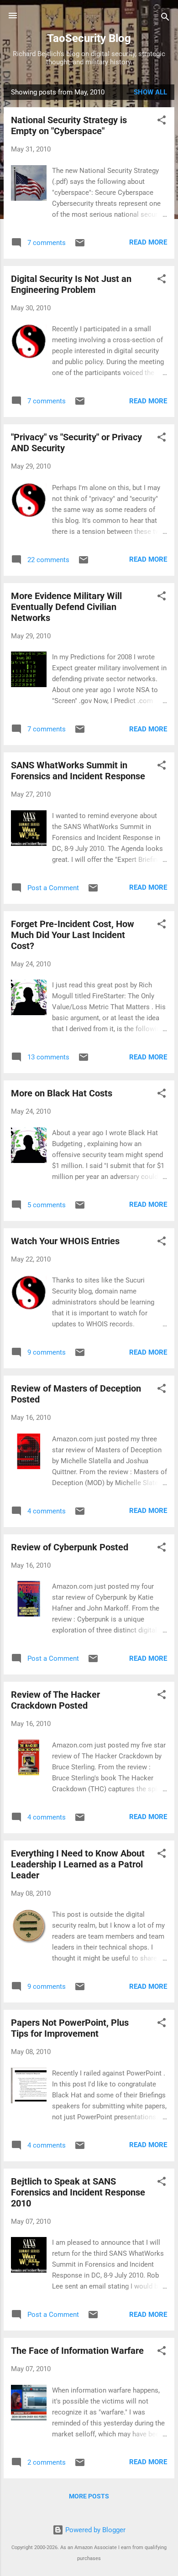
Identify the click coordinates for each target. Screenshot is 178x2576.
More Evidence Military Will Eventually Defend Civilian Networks (66, 607)
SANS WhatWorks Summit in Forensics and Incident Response (78, 771)
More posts (89, 2496)
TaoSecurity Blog (89, 38)
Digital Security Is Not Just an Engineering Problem (71, 284)
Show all (150, 92)
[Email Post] (80, 246)
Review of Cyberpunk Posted (70, 1547)
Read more (148, 242)
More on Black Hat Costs (62, 1093)
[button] (162, 122)
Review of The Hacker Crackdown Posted (55, 1700)
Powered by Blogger (94, 2530)
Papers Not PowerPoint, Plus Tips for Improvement (70, 2028)
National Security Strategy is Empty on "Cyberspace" (69, 125)
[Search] (165, 18)
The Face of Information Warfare (77, 2351)
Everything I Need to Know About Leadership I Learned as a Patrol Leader (78, 1864)
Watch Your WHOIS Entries (65, 1241)
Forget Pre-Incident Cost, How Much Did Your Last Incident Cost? (73, 935)
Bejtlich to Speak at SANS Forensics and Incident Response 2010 (78, 2192)
